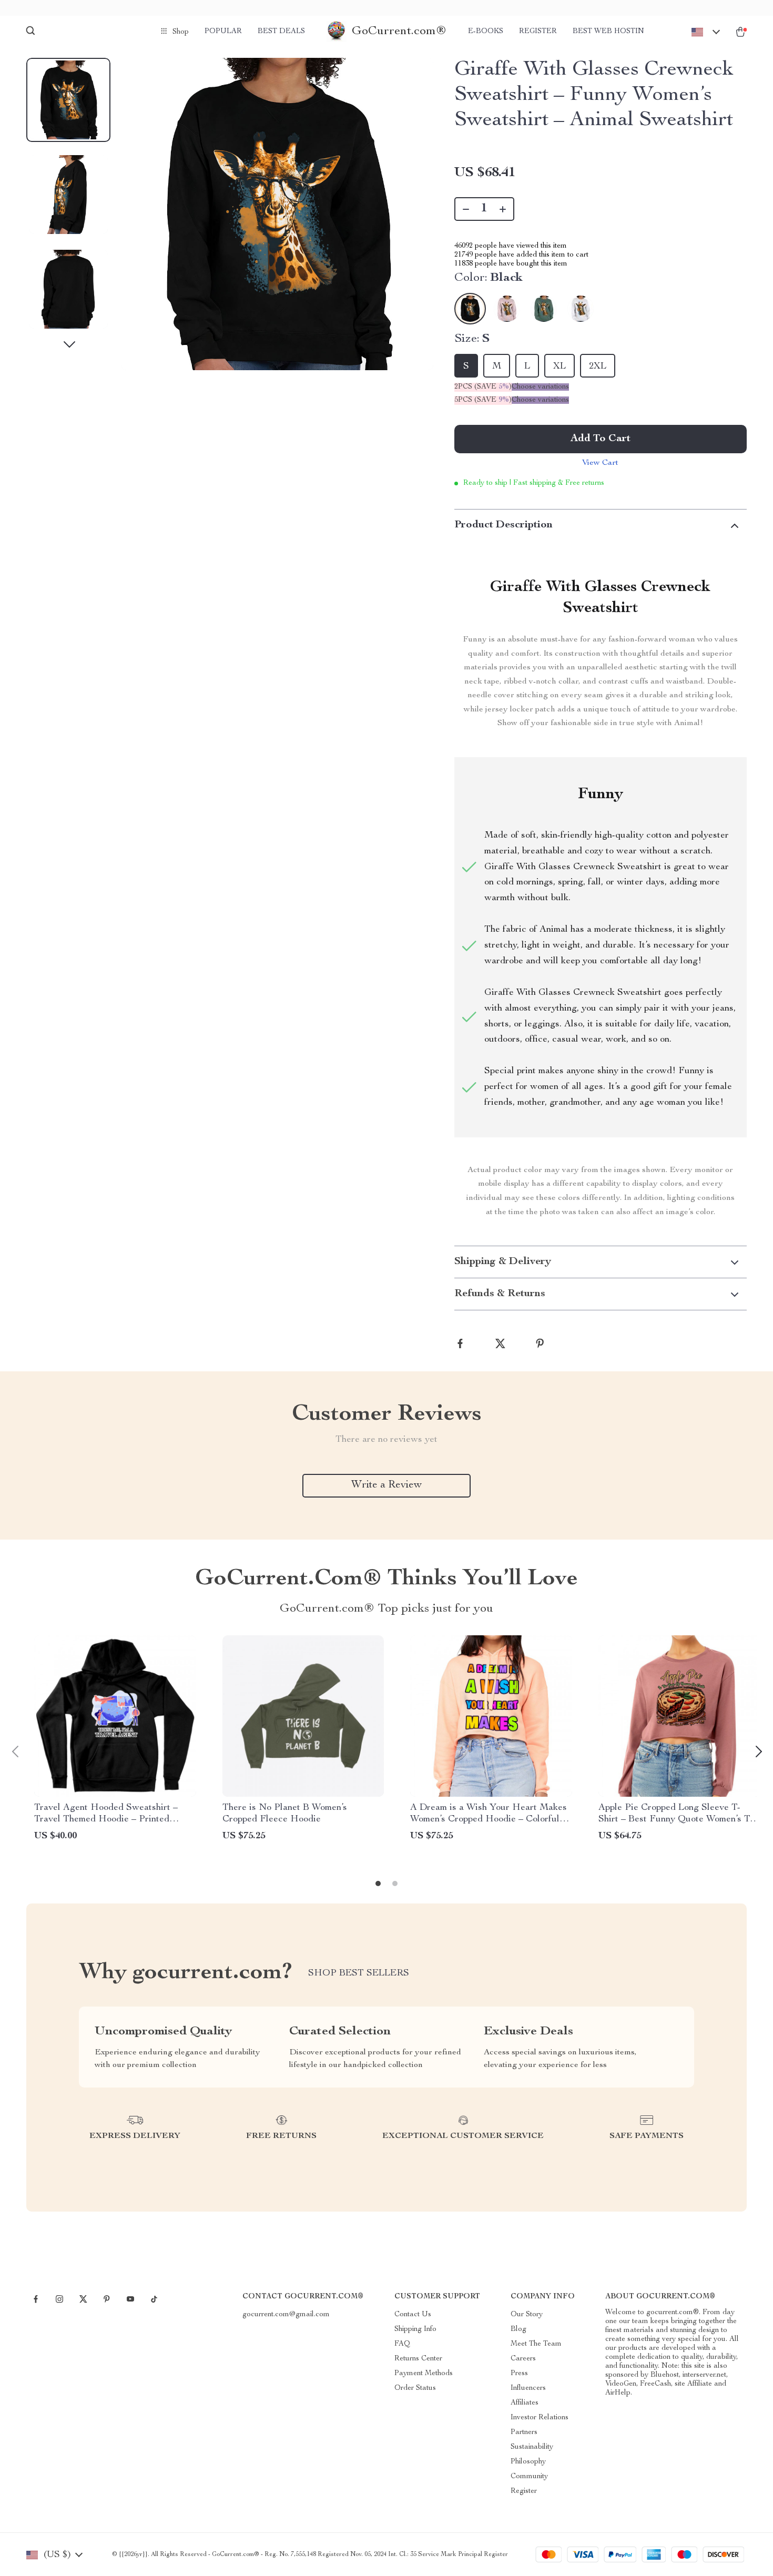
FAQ (402, 2344)
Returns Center (418, 2359)
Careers (523, 2359)
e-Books (486, 32)
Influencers (528, 2388)
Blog (518, 2329)
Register (538, 32)
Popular (223, 32)
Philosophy (528, 2462)
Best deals (281, 32)
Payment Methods (424, 2374)
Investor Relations (540, 2418)
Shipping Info (415, 2329)
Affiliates (525, 2403)
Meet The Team (536, 2344)
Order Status (415, 2388)
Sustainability (532, 2447)
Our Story (527, 2315)
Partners (524, 2432)
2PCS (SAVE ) (483, 387)
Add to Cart (601, 439)
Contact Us (413, 2315)
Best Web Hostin (608, 32)
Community (529, 2477)
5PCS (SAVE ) (483, 400)
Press (519, 2374)
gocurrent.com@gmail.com (286, 2315)
